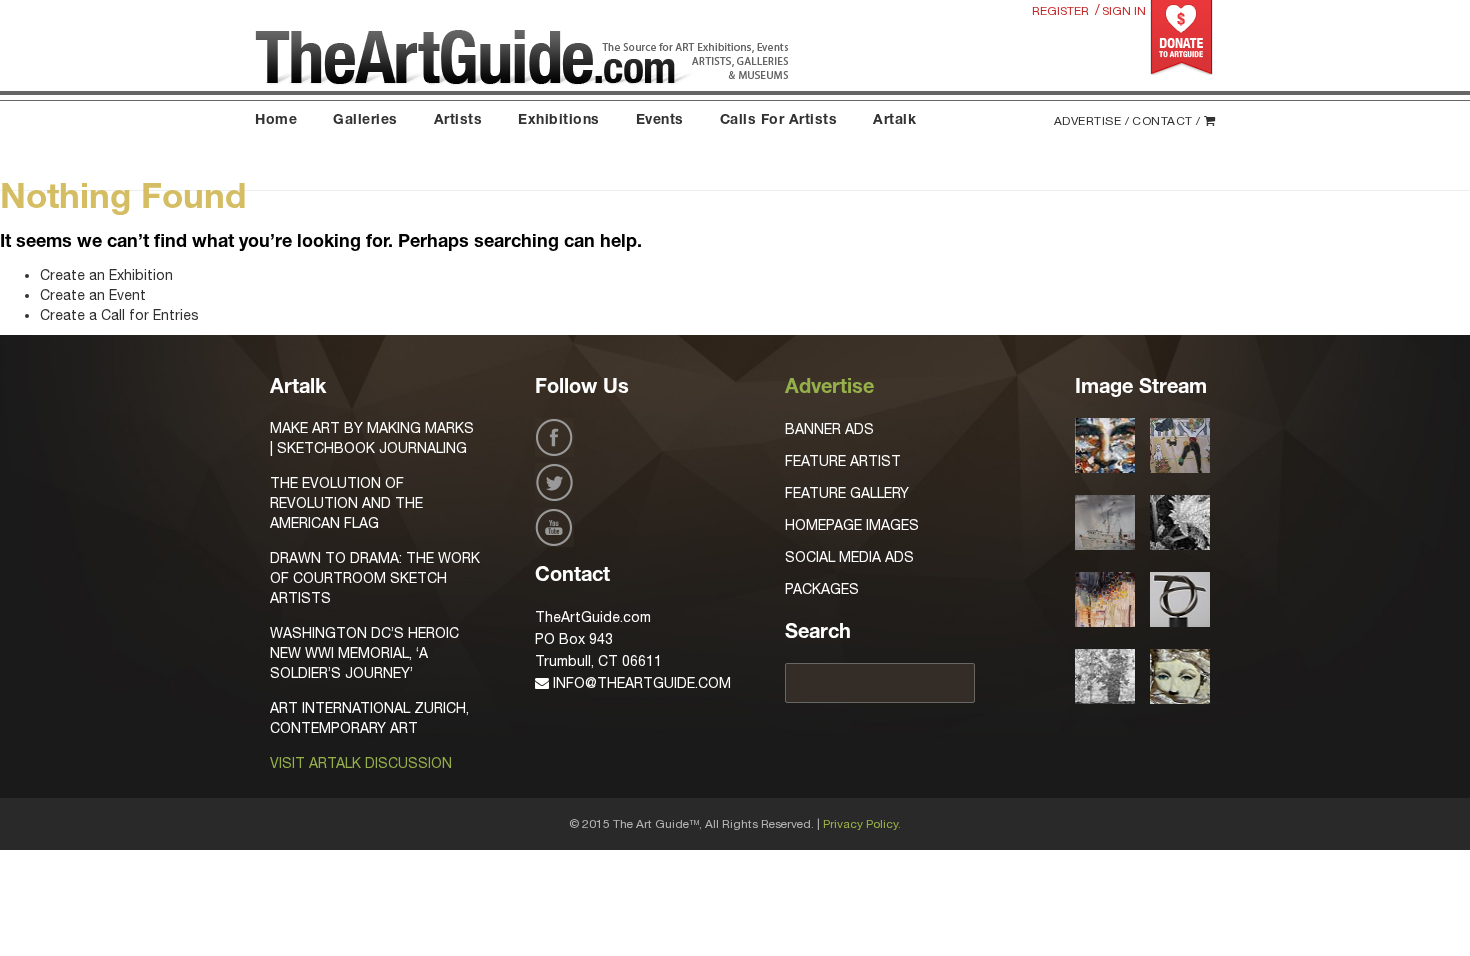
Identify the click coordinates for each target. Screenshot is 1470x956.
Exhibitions (559, 121)
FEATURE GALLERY (847, 493)
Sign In (1124, 11)
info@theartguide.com (640, 683)
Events (660, 121)
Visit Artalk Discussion (361, 763)
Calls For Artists (779, 121)
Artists (458, 121)
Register (1060, 11)
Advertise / (1092, 121)
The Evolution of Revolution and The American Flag (346, 503)
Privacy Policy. (862, 824)
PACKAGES (822, 589)
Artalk (894, 121)
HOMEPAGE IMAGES (852, 525)
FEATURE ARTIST (843, 461)
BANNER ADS (829, 429)
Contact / (1166, 121)
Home (276, 121)
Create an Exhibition (106, 275)
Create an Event (93, 295)
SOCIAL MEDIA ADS (849, 557)
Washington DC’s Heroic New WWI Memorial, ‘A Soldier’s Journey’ (364, 653)
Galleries (365, 121)
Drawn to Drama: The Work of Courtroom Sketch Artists (375, 578)
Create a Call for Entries (119, 315)
